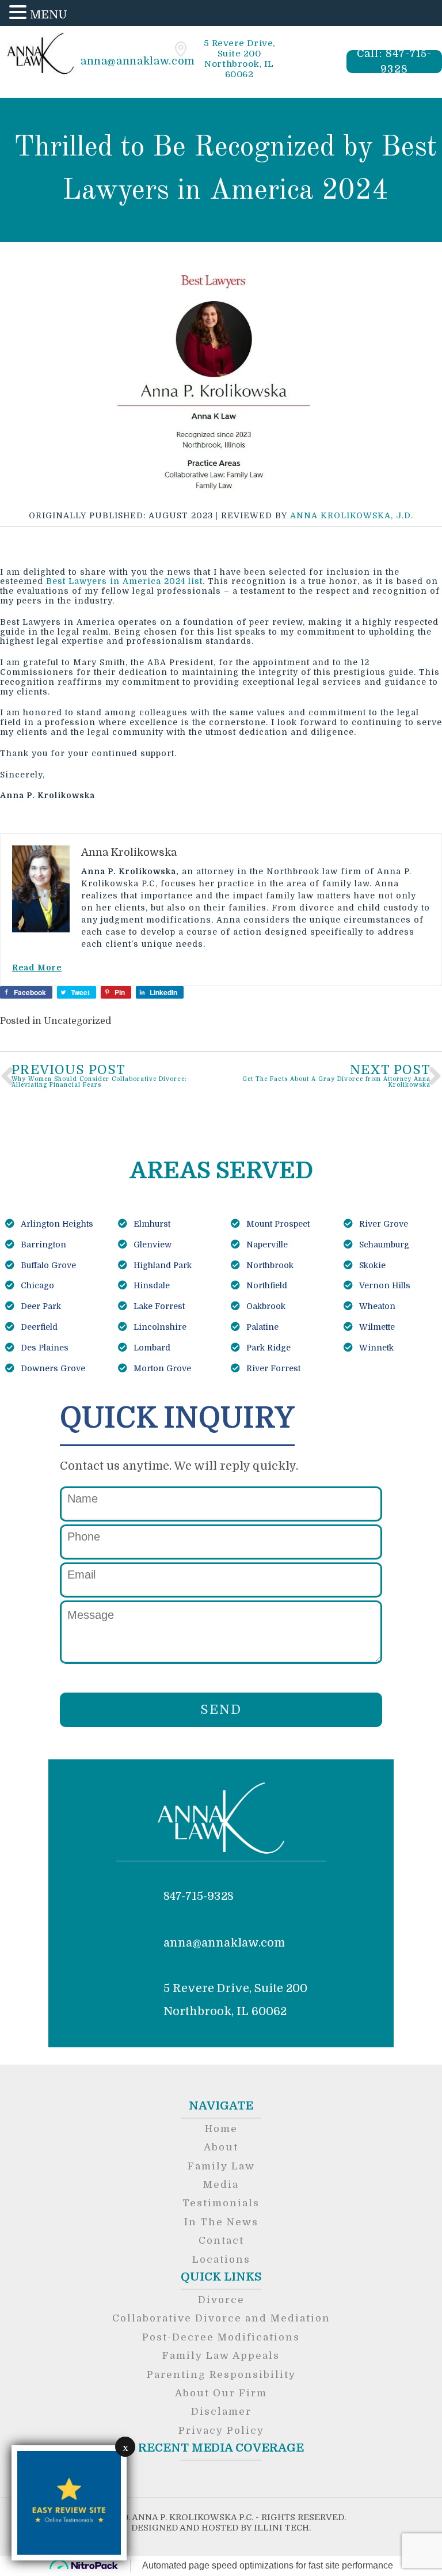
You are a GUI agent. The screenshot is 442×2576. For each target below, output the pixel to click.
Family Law (221, 2166)
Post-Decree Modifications (221, 2337)
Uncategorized (77, 1021)
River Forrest (272, 1368)
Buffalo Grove (47, 1265)
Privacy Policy (221, 2431)
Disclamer (221, 2412)
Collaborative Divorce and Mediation (221, 2318)
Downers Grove (52, 1368)
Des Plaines (43, 1348)
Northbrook (269, 1265)
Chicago (36, 1285)
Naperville (266, 1245)
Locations (221, 2260)
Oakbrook (265, 1306)
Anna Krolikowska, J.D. (352, 515)
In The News (221, 2222)
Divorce (221, 2300)
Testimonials (221, 2203)
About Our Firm (221, 2393)
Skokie (371, 1265)
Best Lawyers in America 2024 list (124, 581)
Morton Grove (161, 1368)
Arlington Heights (56, 1224)
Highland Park (161, 1265)
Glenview (151, 1245)
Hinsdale (150, 1285)
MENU (49, 15)
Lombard (151, 1348)
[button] (20, 13)
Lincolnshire (159, 1327)
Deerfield (38, 1327)
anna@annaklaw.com (138, 61)
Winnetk (375, 1348)
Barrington (42, 1245)
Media (221, 2185)
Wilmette (376, 1327)
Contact (221, 2241)
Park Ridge (267, 1348)
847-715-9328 (199, 1896)
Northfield (266, 1285)
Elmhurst (151, 1224)
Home (221, 2129)
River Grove (382, 1224)
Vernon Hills (384, 1285)
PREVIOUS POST (99, 1075)
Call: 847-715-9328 (395, 62)
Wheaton (376, 1306)
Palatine (261, 1327)
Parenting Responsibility (221, 2375)
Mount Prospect (277, 1224)
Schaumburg (383, 1245)
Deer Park (40, 1306)
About (221, 2147)
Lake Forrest (158, 1306)
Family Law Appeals (221, 2356)
